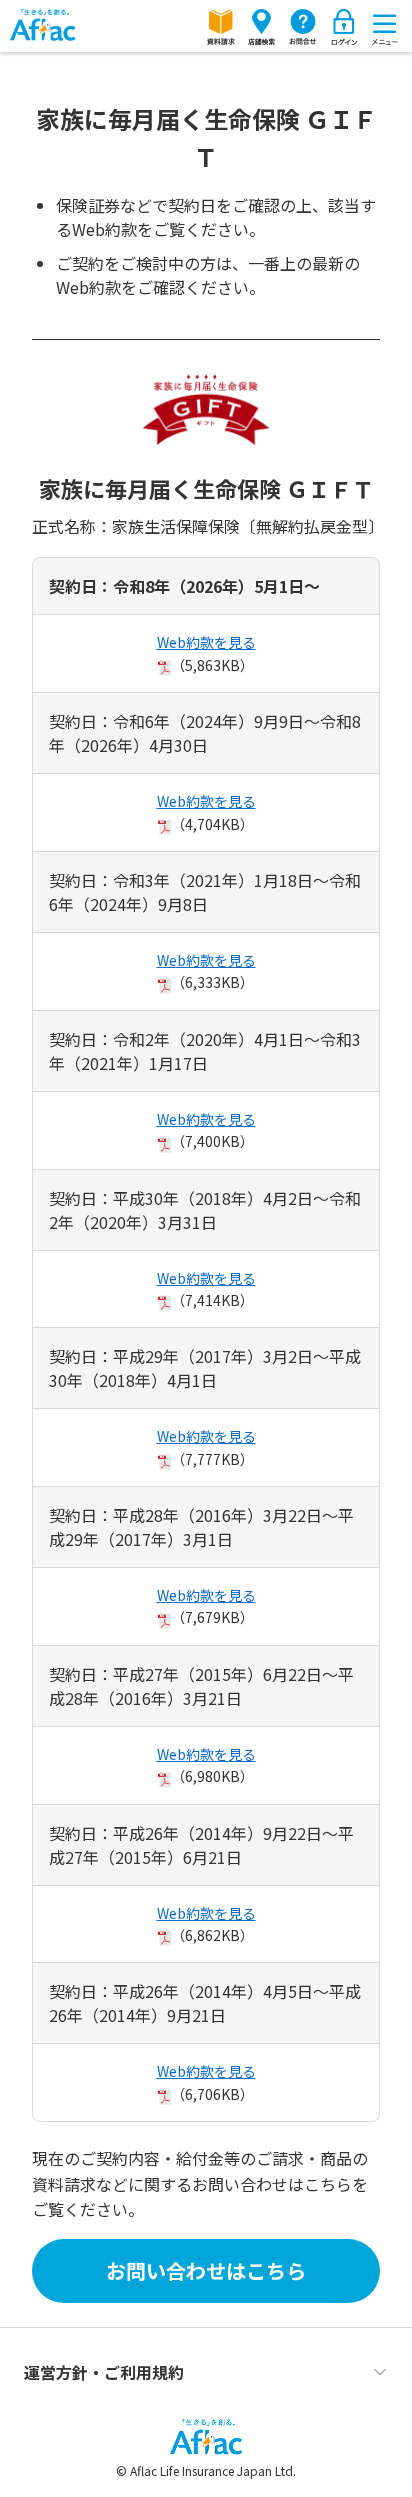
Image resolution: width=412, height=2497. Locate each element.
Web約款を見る (206, 642)
